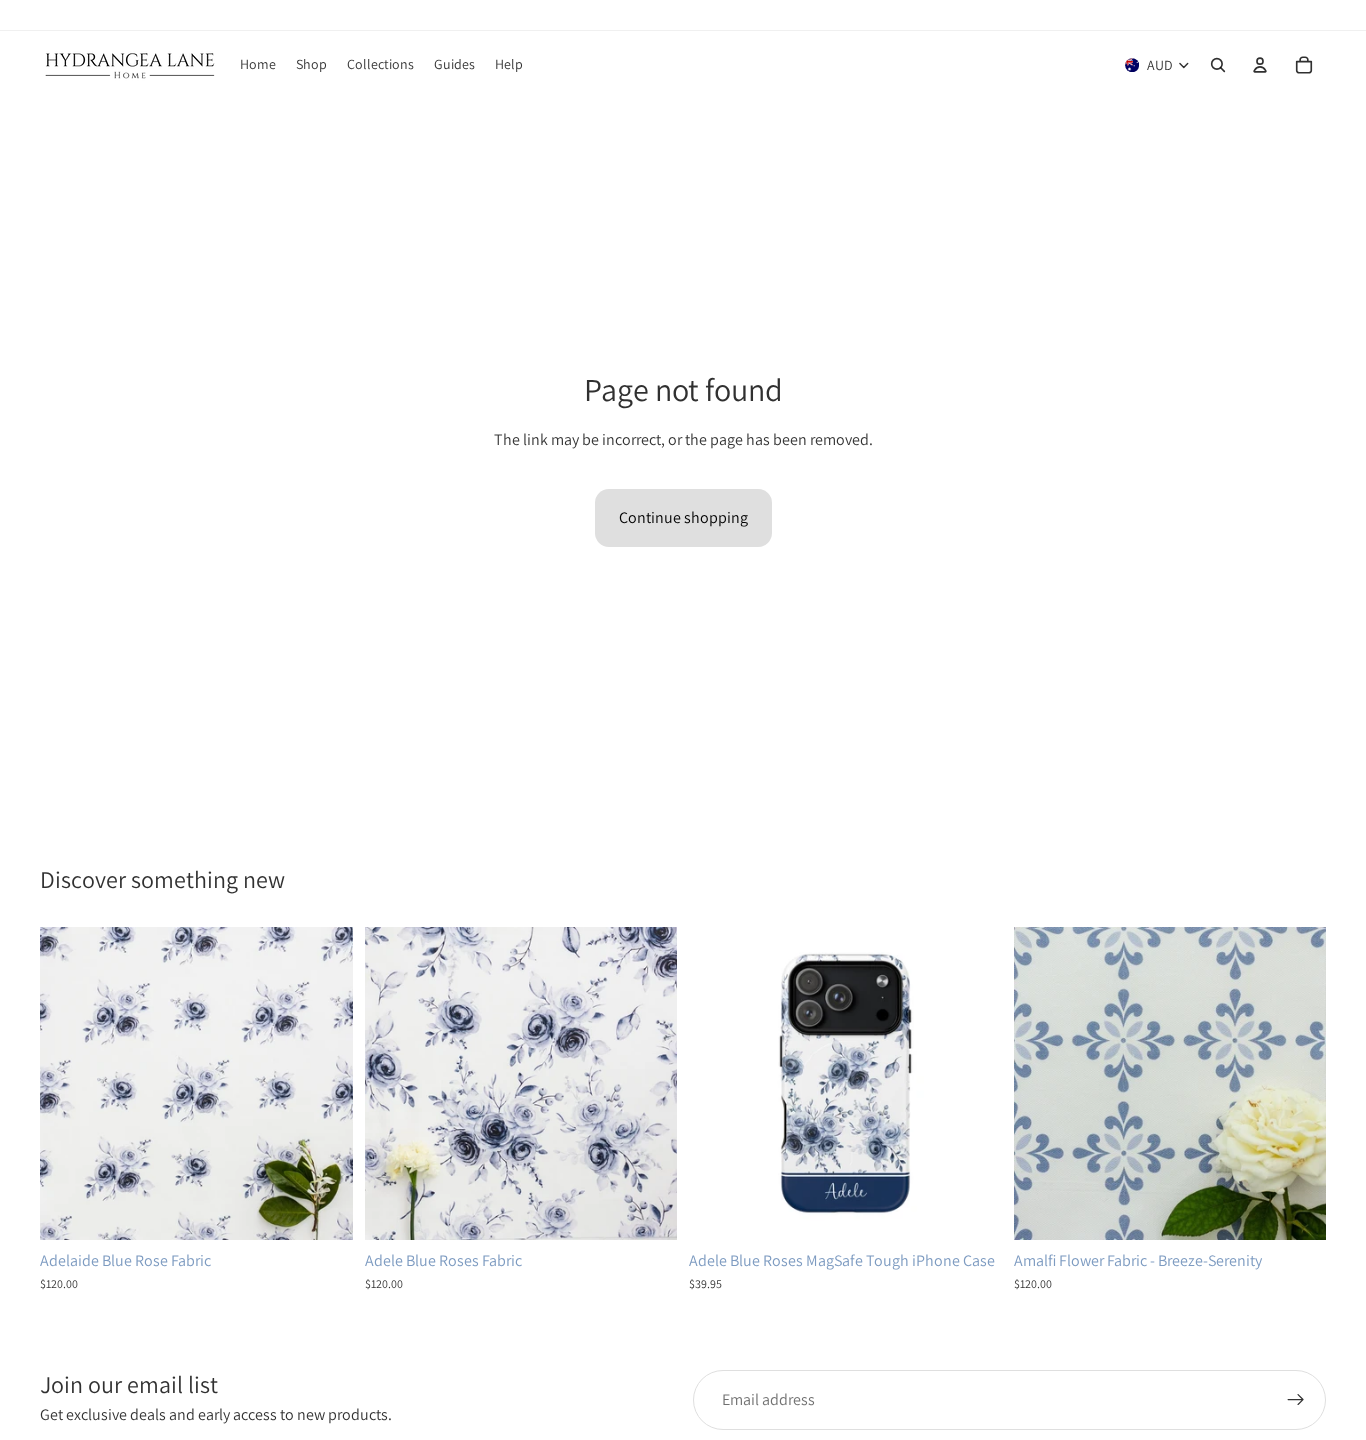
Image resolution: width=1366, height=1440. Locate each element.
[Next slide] (323, 1084)
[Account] (1260, 65)
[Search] (1218, 65)
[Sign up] (1296, 1400)
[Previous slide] (70, 1084)
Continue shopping (683, 517)
